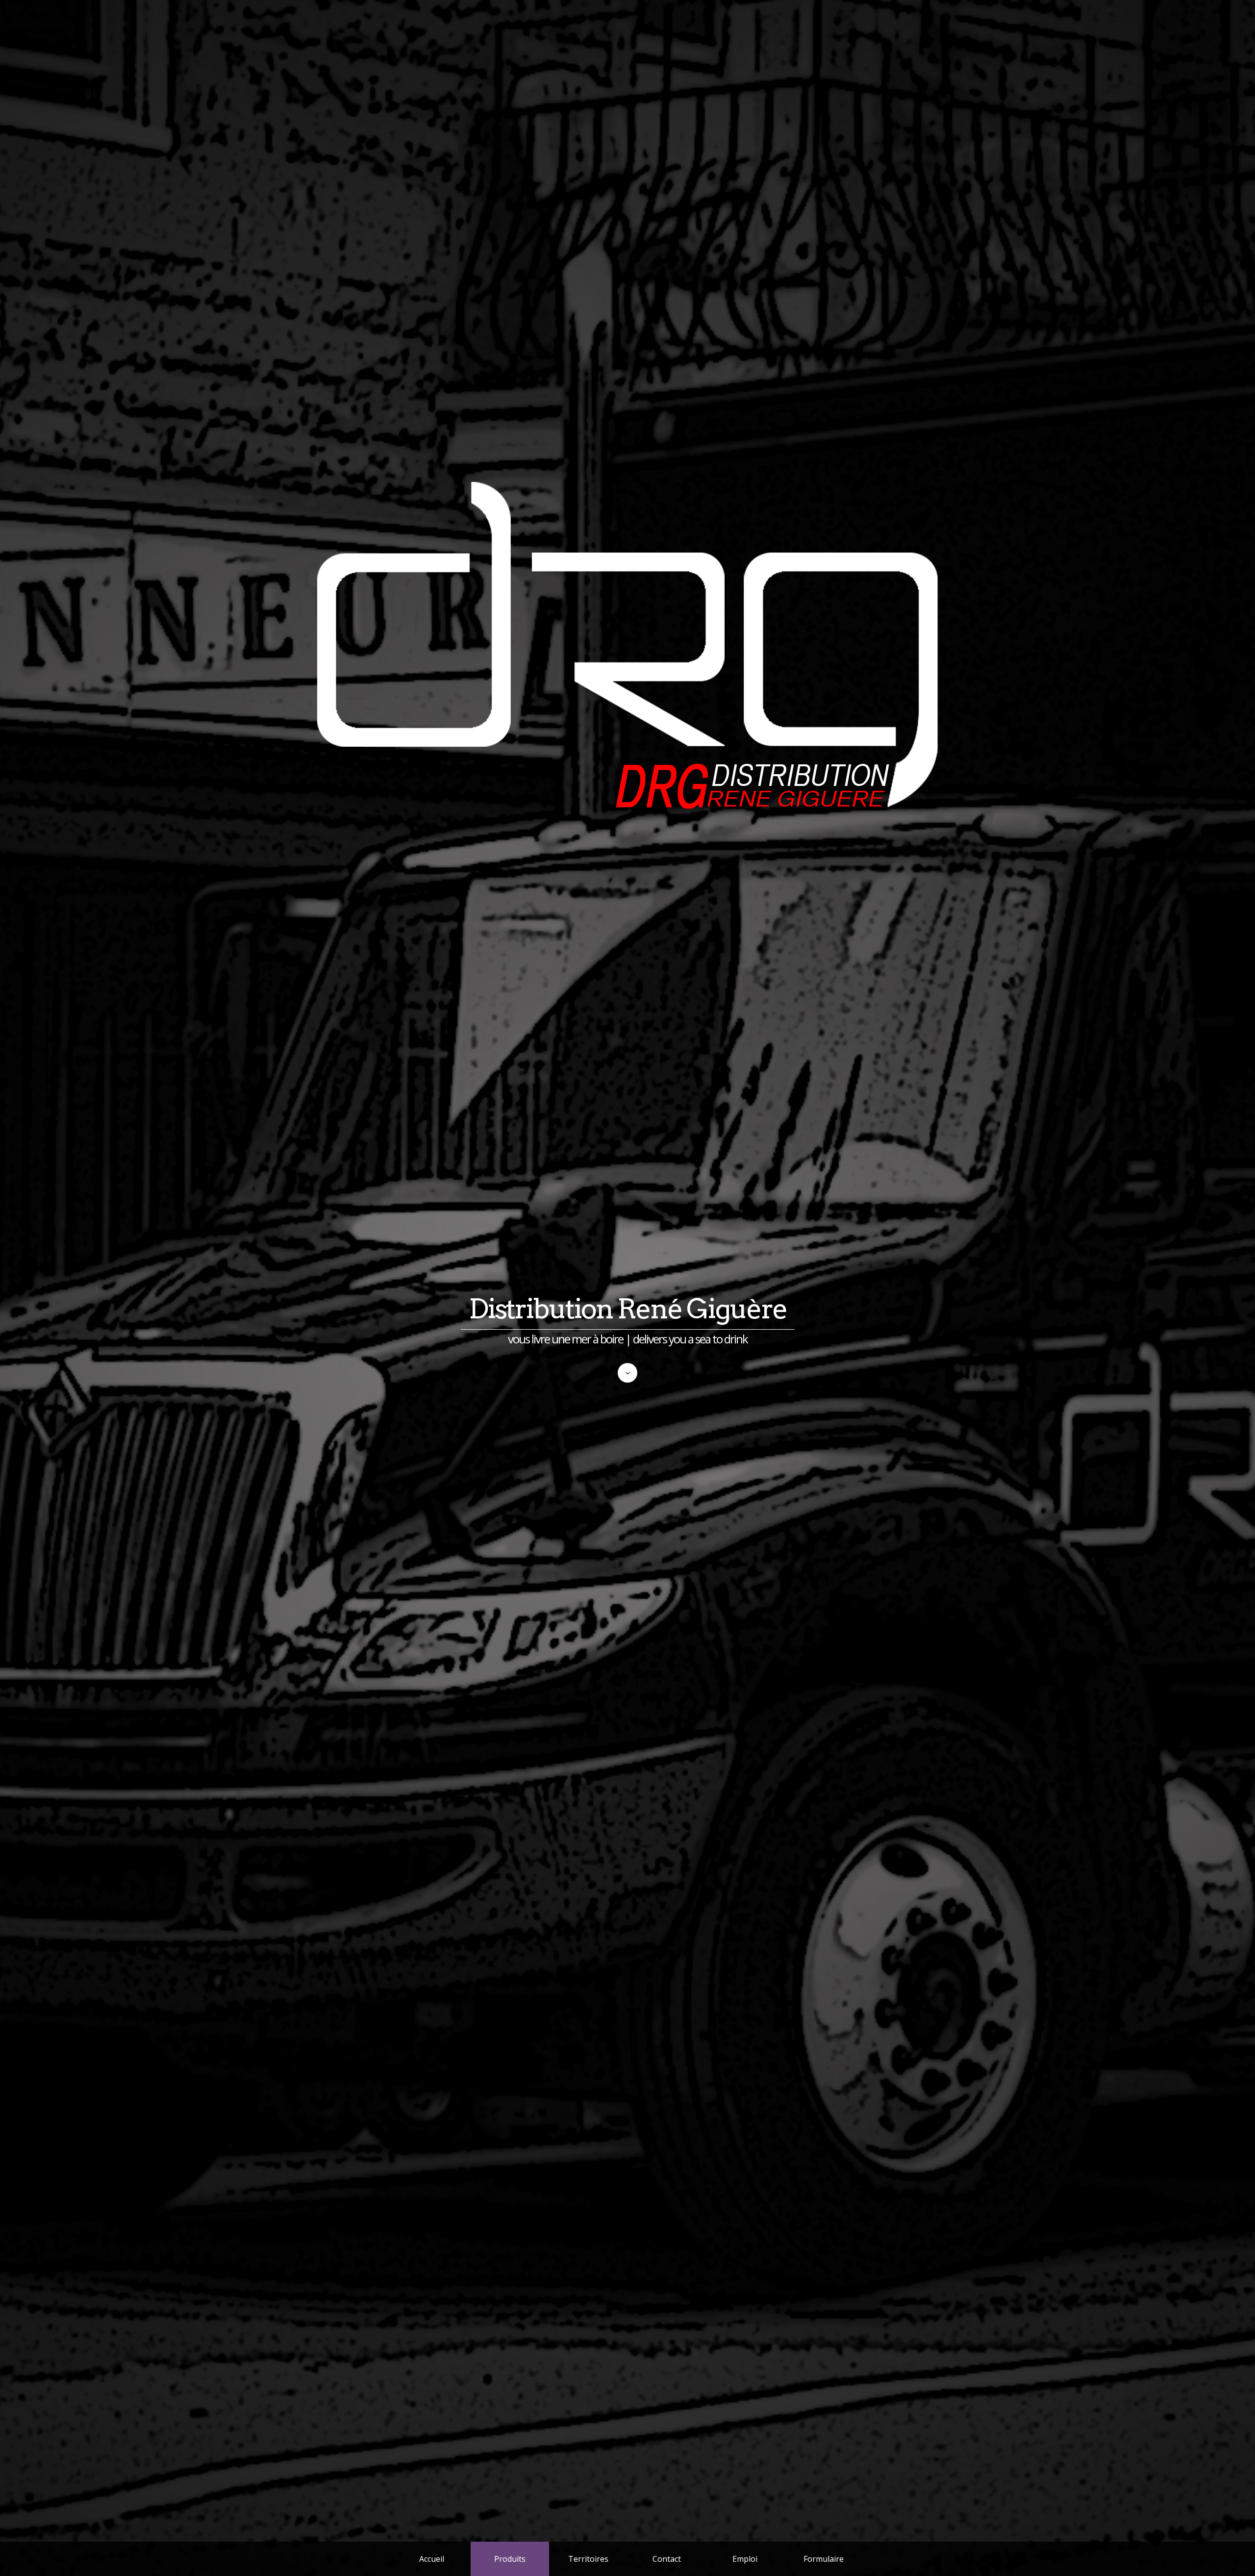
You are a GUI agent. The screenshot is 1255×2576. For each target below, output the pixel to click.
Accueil (432, 2559)
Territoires (588, 2559)
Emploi (745, 2559)
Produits (510, 2559)
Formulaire (824, 2559)
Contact (667, 2559)
